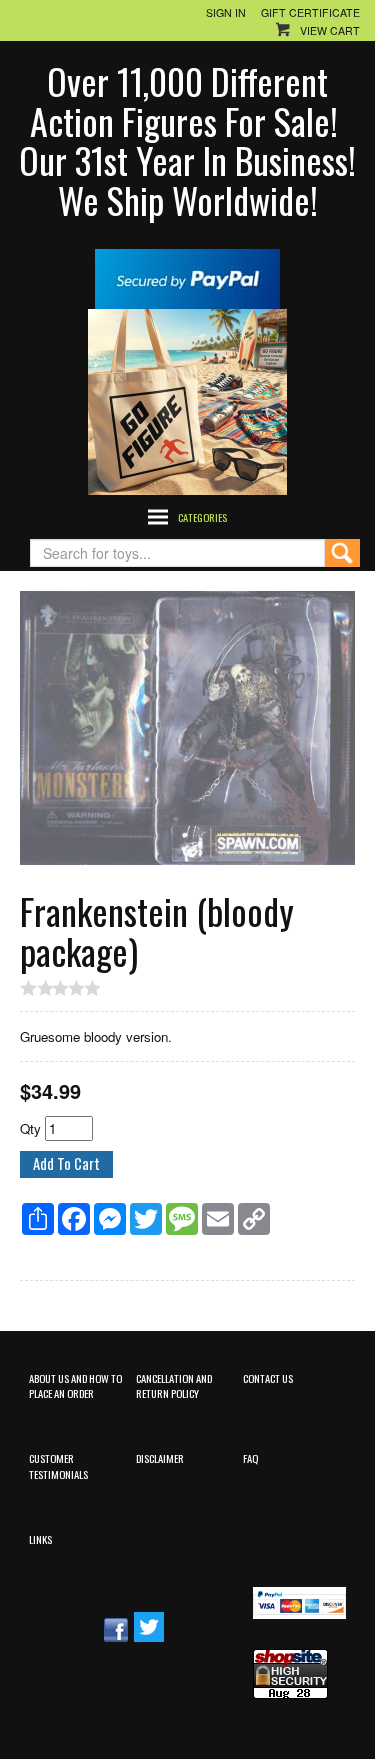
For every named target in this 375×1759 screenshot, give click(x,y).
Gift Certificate (310, 12)
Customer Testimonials (58, 1465)
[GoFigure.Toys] (187, 399)
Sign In (226, 12)
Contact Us (268, 1378)
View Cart (330, 30)
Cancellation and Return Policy (174, 1385)
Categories (202, 517)
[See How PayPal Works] (187, 276)
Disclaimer (160, 1458)
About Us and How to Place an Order (75, 1385)
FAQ (250, 1458)
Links (40, 1539)
